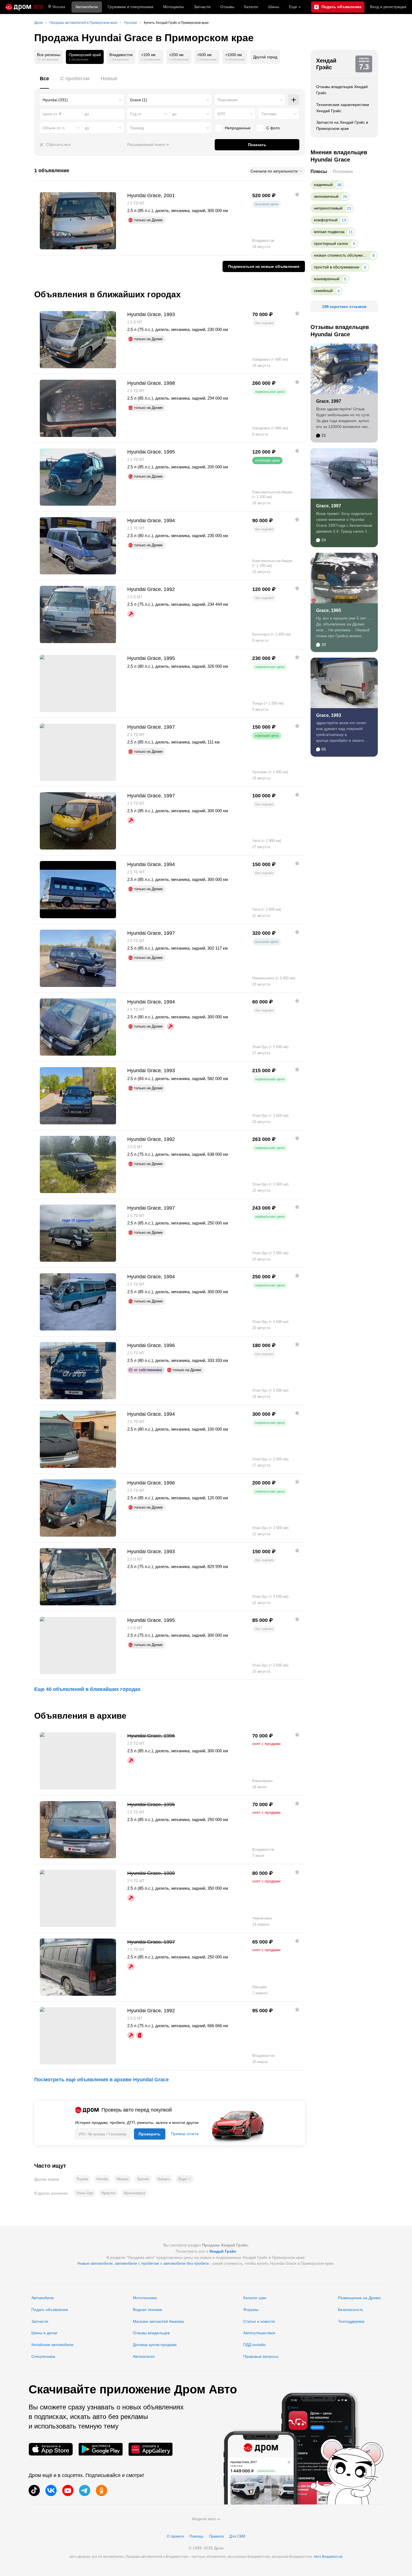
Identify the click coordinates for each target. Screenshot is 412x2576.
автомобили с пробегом (137, 2263)
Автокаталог (144, 2356)
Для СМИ (237, 2536)
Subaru (164, 2179)
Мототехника (145, 2298)
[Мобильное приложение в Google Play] (101, 2449)
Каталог (251, 7)
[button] (185, 2179)
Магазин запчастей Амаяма (158, 2321)
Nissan (123, 2179)
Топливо (269, 114)
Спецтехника (43, 2356)
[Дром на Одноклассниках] (101, 2490)
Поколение (228, 100)
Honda (102, 2179)
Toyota (82, 2179)
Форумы (251, 2310)
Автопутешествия (259, 2333)
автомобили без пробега (186, 2263)
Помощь (196, 2536)
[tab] (44, 82)
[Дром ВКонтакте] (51, 2490)
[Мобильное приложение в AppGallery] (151, 2449)
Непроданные (238, 128)
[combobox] (82, 100)
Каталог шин (255, 2298)
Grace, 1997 (329, 401)
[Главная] (24, 7)
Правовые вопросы (261, 2356)
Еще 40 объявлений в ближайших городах (87, 1689)
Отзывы (227, 7)
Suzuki (143, 2179)
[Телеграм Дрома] (85, 2490)
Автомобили (87, 7)
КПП (221, 114)
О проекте (175, 2536)
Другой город (265, 57)
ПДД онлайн (254, 2345)
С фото (273, 128)
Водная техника (147, 2310)
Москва (59, 7)
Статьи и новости (259, 2321)
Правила (216, 2536)
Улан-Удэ (85, 2193)
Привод (137, 128)
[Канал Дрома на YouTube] (68, 2490)
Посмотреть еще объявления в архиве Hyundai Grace (101, 2080)
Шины (274, 7)
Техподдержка (351, 2321)
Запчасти (202, 7)
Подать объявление (50, 2310)
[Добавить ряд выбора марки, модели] (294, 100)
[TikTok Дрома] (34, 2490)
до (174, 114)
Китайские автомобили (52, 2345)
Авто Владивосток (328, 2557)
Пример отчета (185, 2134)
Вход (388, 7)
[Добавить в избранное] (297, 194)
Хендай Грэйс (326, 64)
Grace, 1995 (329, 610)
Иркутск (108, 2193)
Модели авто (204, 2519)
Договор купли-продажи (155, 2345)
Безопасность (351, 2310)
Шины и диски (44, 2333)
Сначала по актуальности (274, 171)
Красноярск (135, 2193)
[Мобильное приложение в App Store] (51, 2449)
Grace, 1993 (329, 715)
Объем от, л (54, 128)
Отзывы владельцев (151, 2333)
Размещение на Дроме (359, 2298)
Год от (136, 114)
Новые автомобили (95, 2263)
